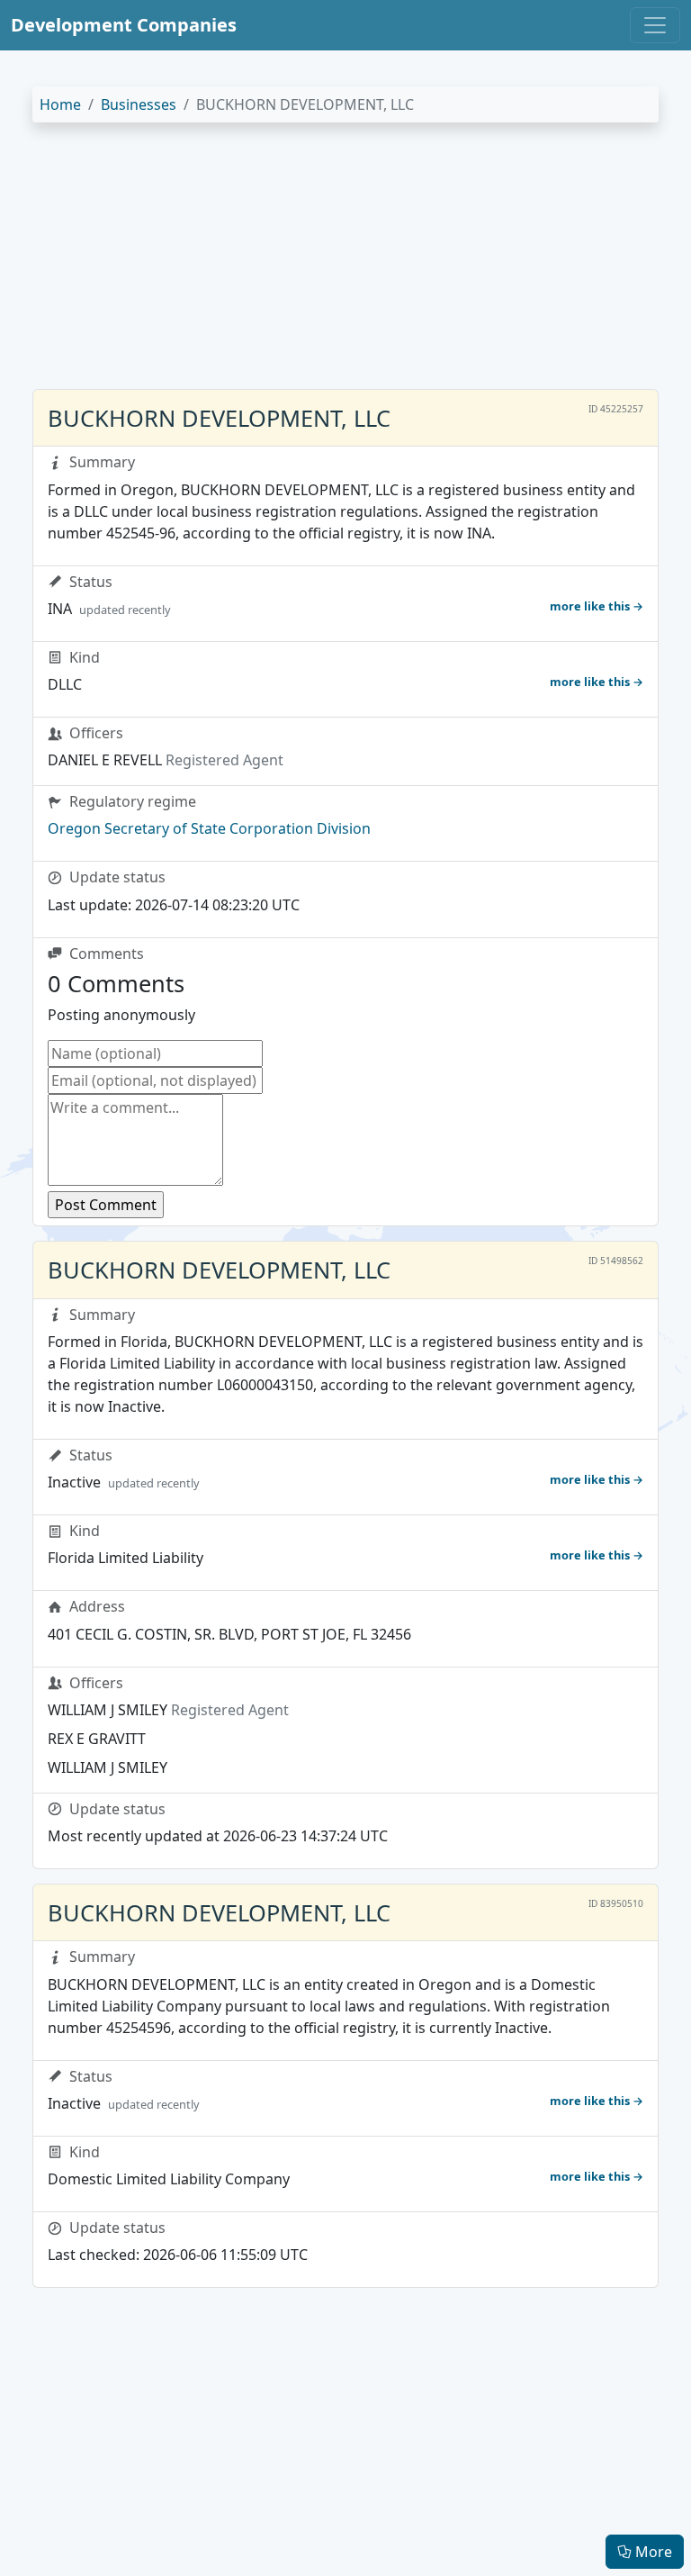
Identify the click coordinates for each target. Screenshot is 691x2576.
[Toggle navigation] (655, 25)
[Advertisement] (345, 263)
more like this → (597, 606)
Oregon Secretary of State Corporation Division (209, 828)
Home (60, 104)
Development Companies (124, 25)
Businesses (139, 104)
